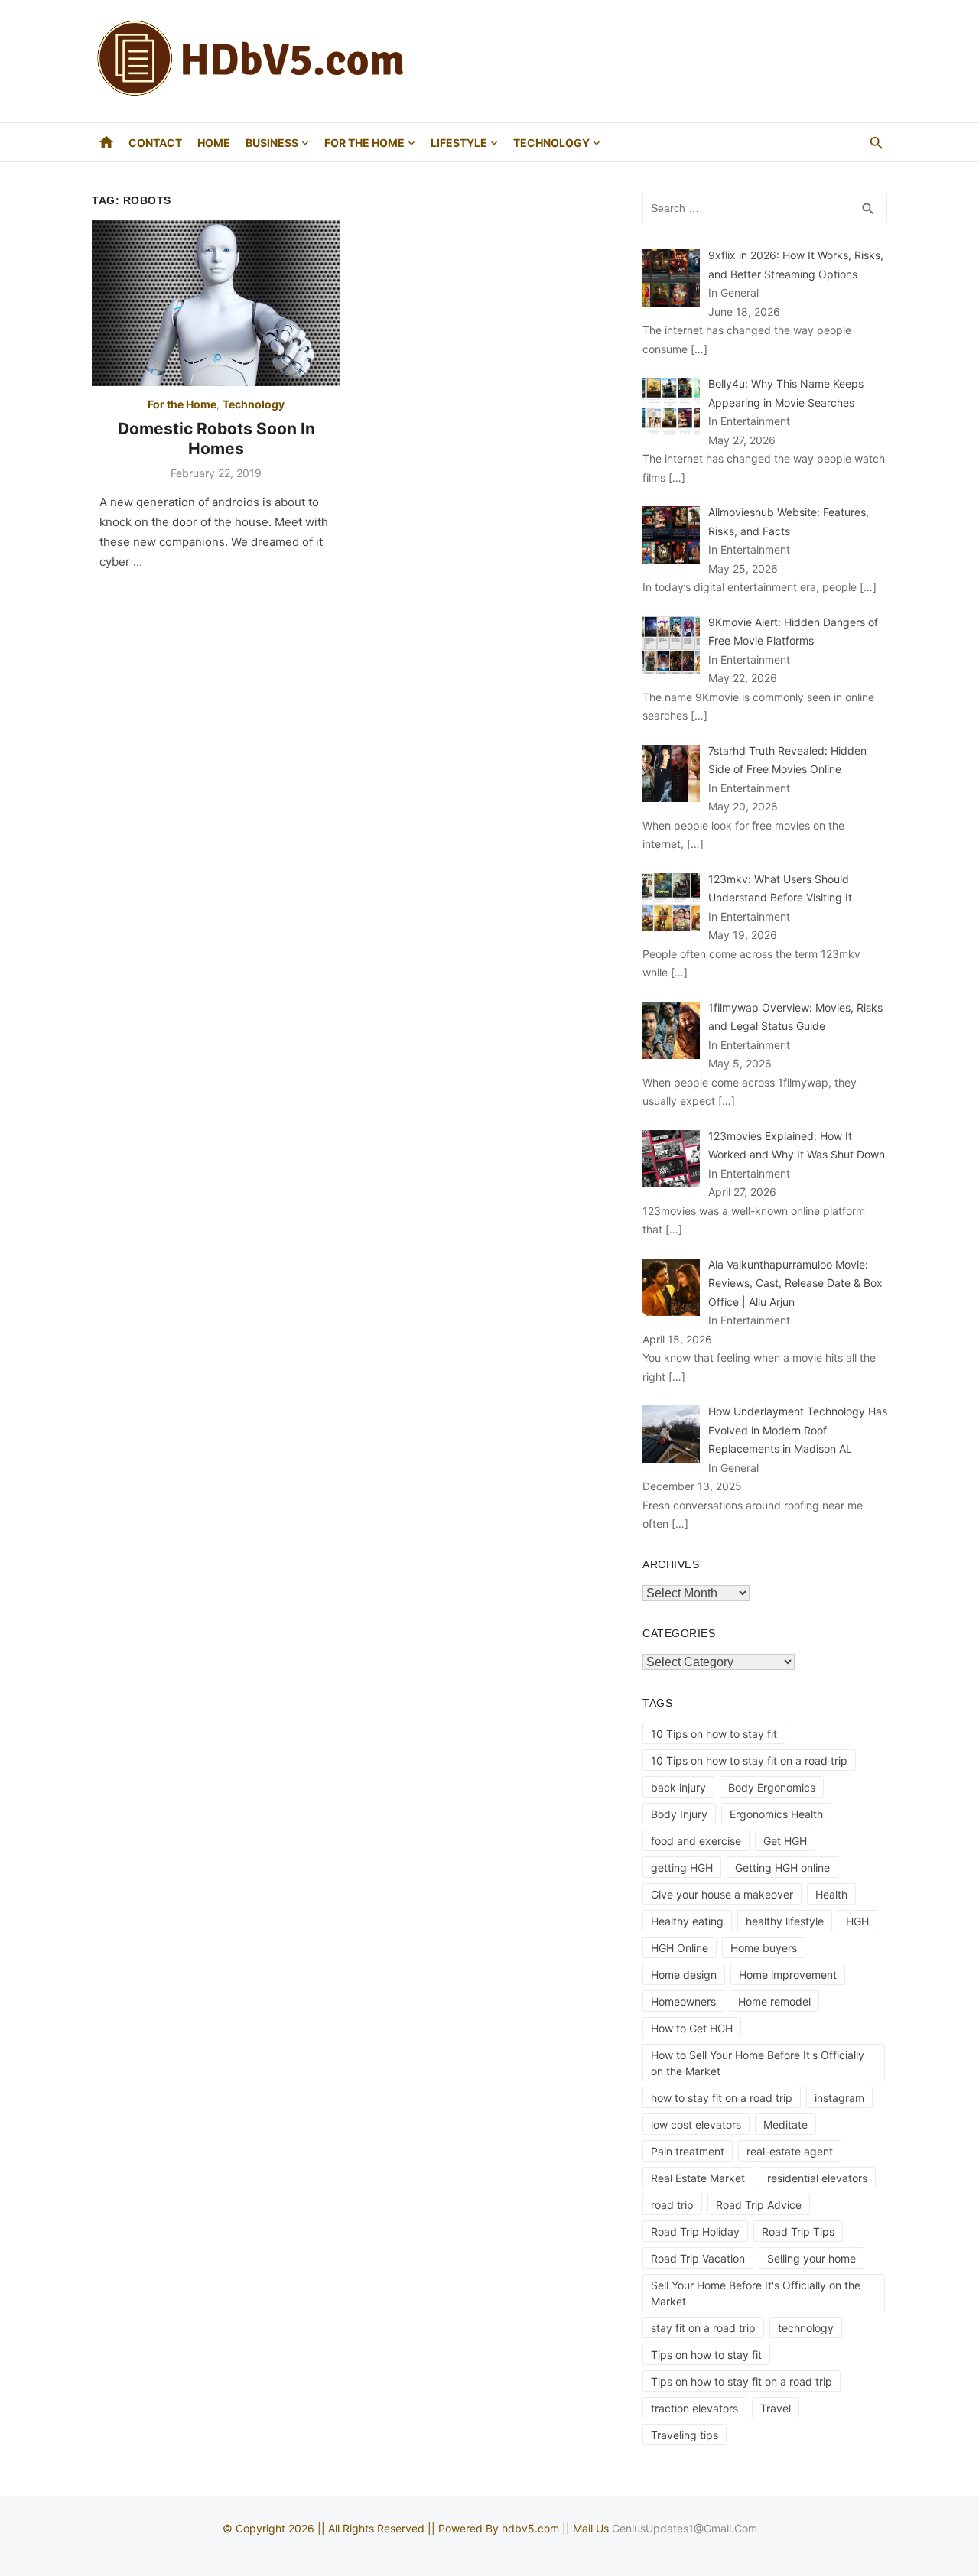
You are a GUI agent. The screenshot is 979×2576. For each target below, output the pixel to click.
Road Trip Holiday (695, 2232)
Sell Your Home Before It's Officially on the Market (756, 2293)
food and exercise (696, 1841)
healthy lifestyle (785, 1921)
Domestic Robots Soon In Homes (216, 439)
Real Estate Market (698, 2178)
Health (831, 1894)
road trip (672, 2205)
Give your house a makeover (722, 1894)
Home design (684, 1975)
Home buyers (764, 1948)
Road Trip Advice (759, 2205)
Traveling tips (685, 2435)
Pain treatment (688, 2151)
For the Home (364, 143)
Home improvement (788, 1975)
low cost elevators (696, 2124)
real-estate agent (790, 2151)
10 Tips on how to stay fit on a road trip (749, 1761)
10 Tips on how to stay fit (714, 1734)
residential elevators (817, 2178)
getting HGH (682, 1868)
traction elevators (694, 2408)
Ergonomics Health (776, 1814)
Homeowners (683, 2001)
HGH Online (680, 1948)
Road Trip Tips (798, 2232)
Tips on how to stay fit (706, 2355)
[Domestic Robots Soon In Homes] (216, 303)
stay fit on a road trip (703, 2328)
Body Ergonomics (772, 1787)
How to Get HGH (692, 2028)
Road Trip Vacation (698, 2258)
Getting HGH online (782, 1868)
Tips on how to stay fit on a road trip (742, 2381)
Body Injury (679, 1814)
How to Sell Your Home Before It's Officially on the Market (758, 2063)
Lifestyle (459, 143)
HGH (857, 1921)
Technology (551, 143)
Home (214, 143)
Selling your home (811, 2258)
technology (806, 2328)
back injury (678, 1787)
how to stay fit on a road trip (722, 2098)
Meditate (785, 2124)
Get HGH (785, 1841)
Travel (776, 2408)
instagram (839, 2098)
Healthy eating (687, 1921)
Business (272, 143)
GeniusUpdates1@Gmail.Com (685, 2528)
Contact (155, 143)
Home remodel (774, 2001)
